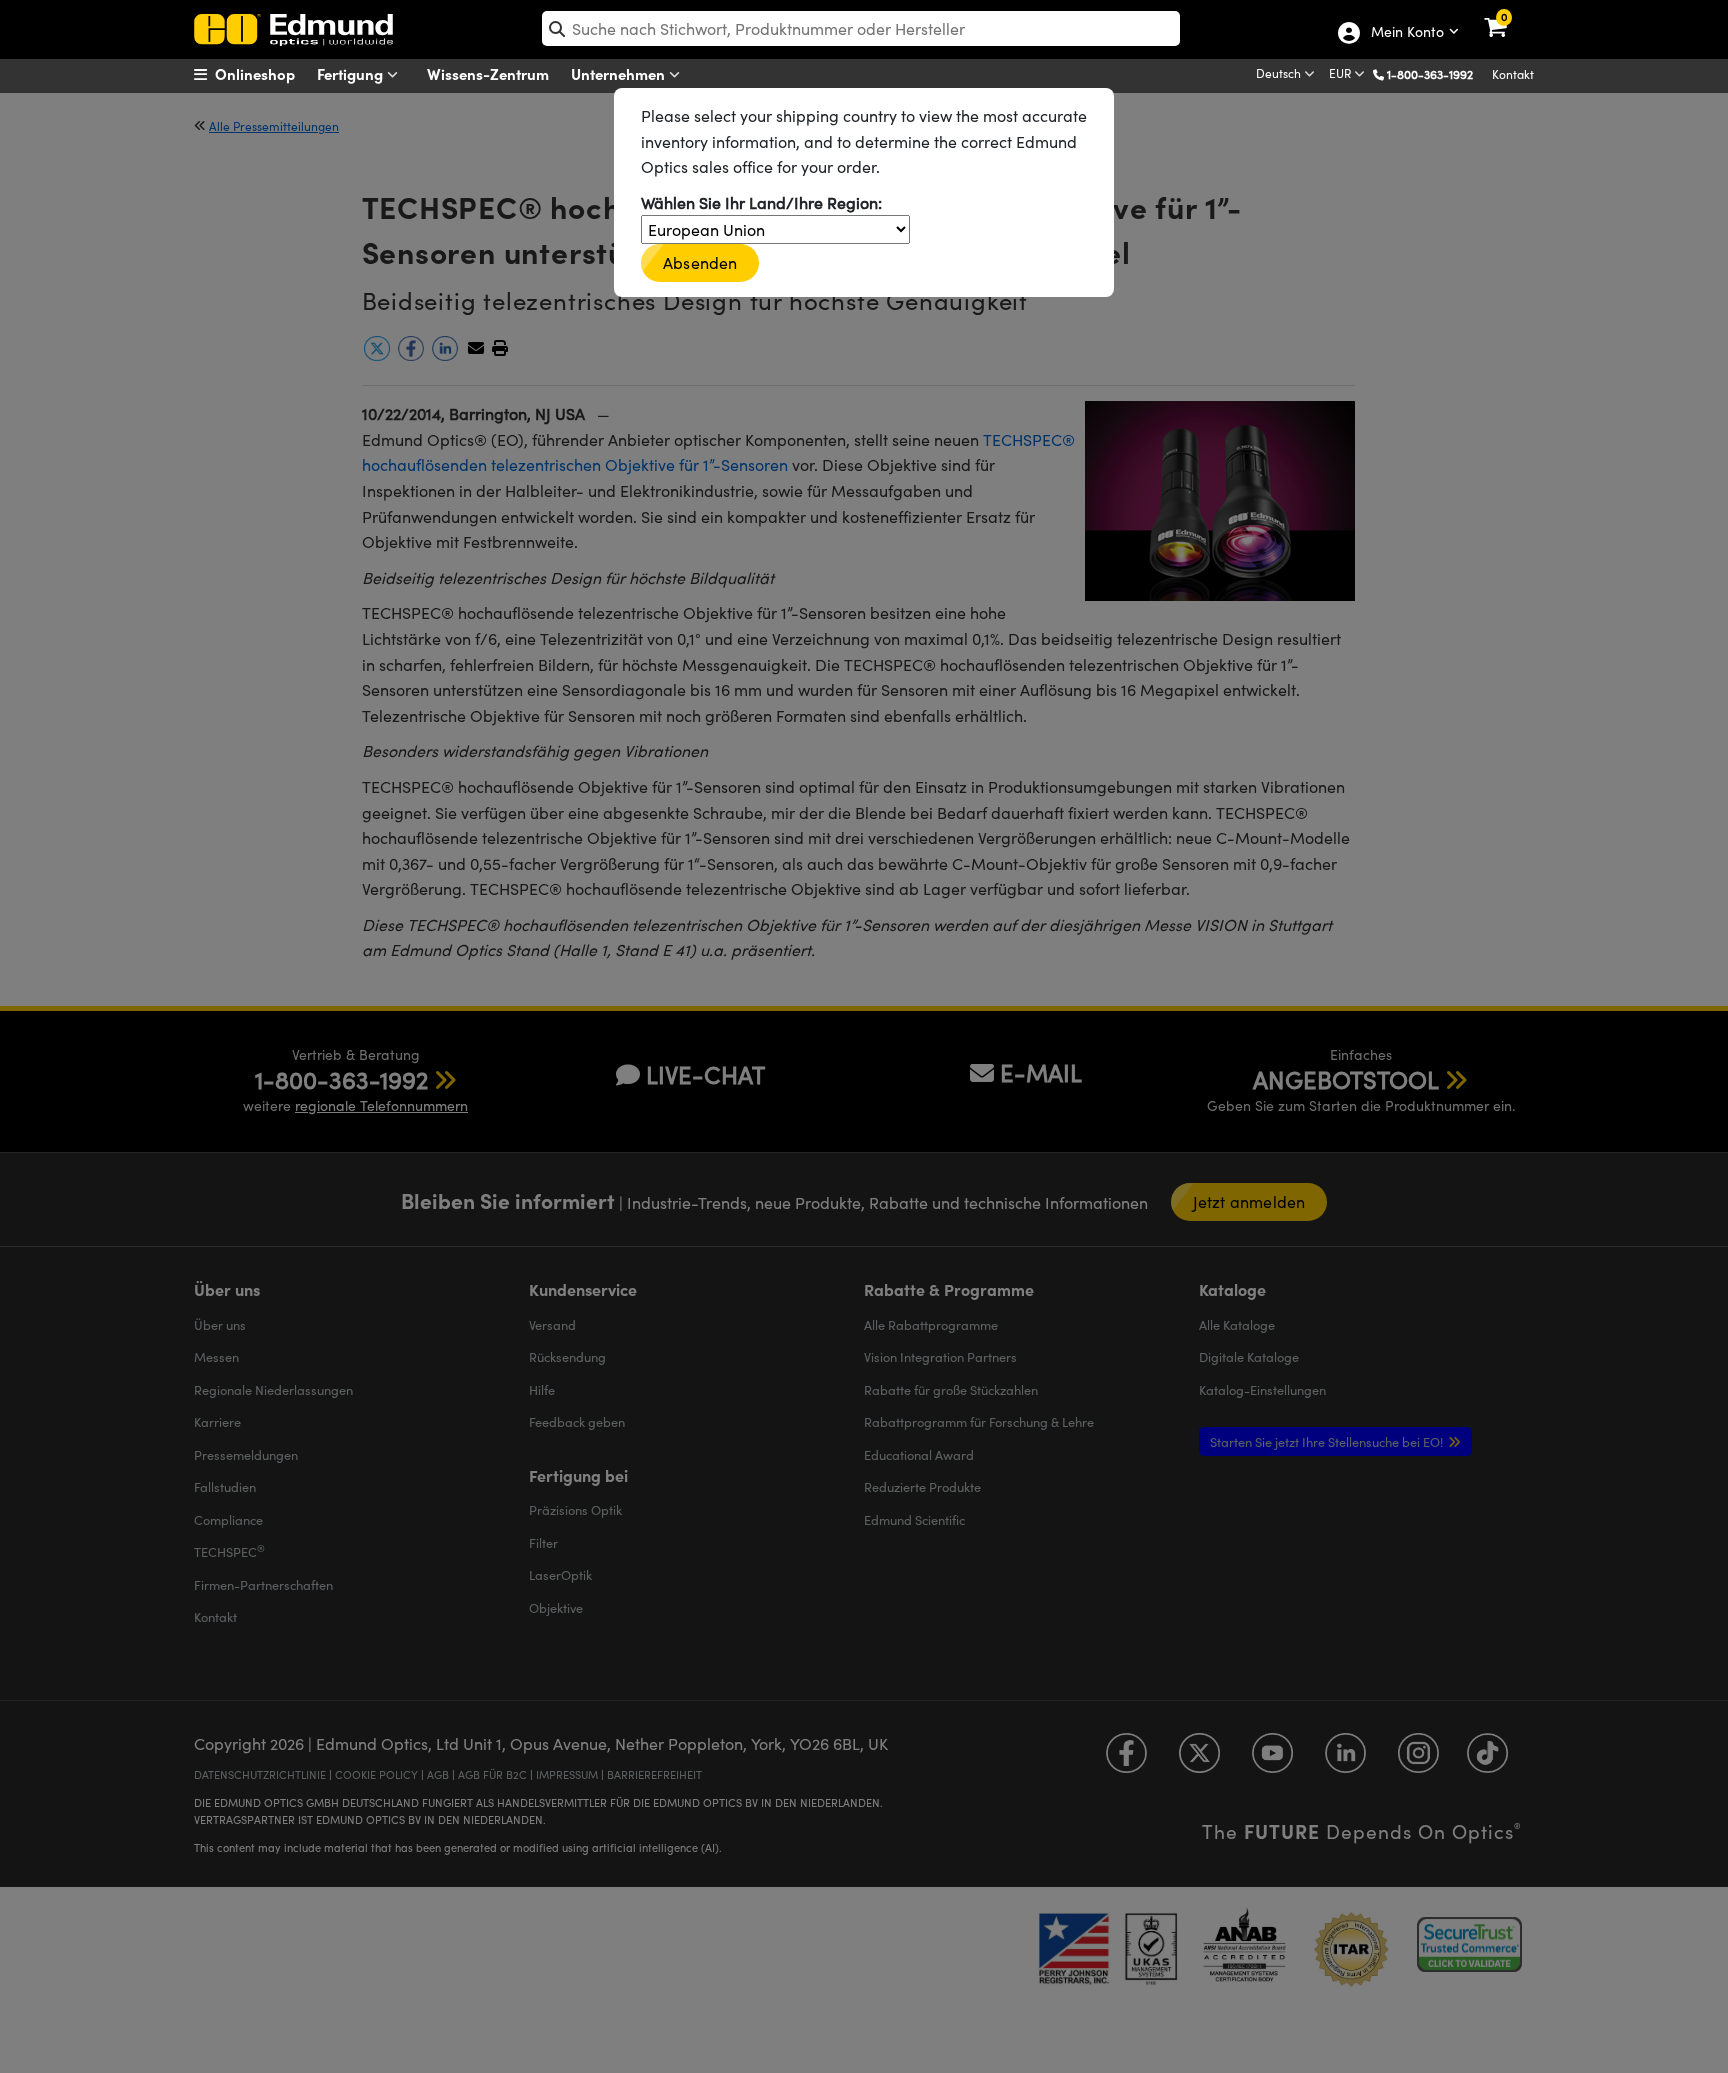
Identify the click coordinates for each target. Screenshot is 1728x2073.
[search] (861, 28)
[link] (1508, 15)
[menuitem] (269, 74)
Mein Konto (1406, 33)
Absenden (700, 262)
